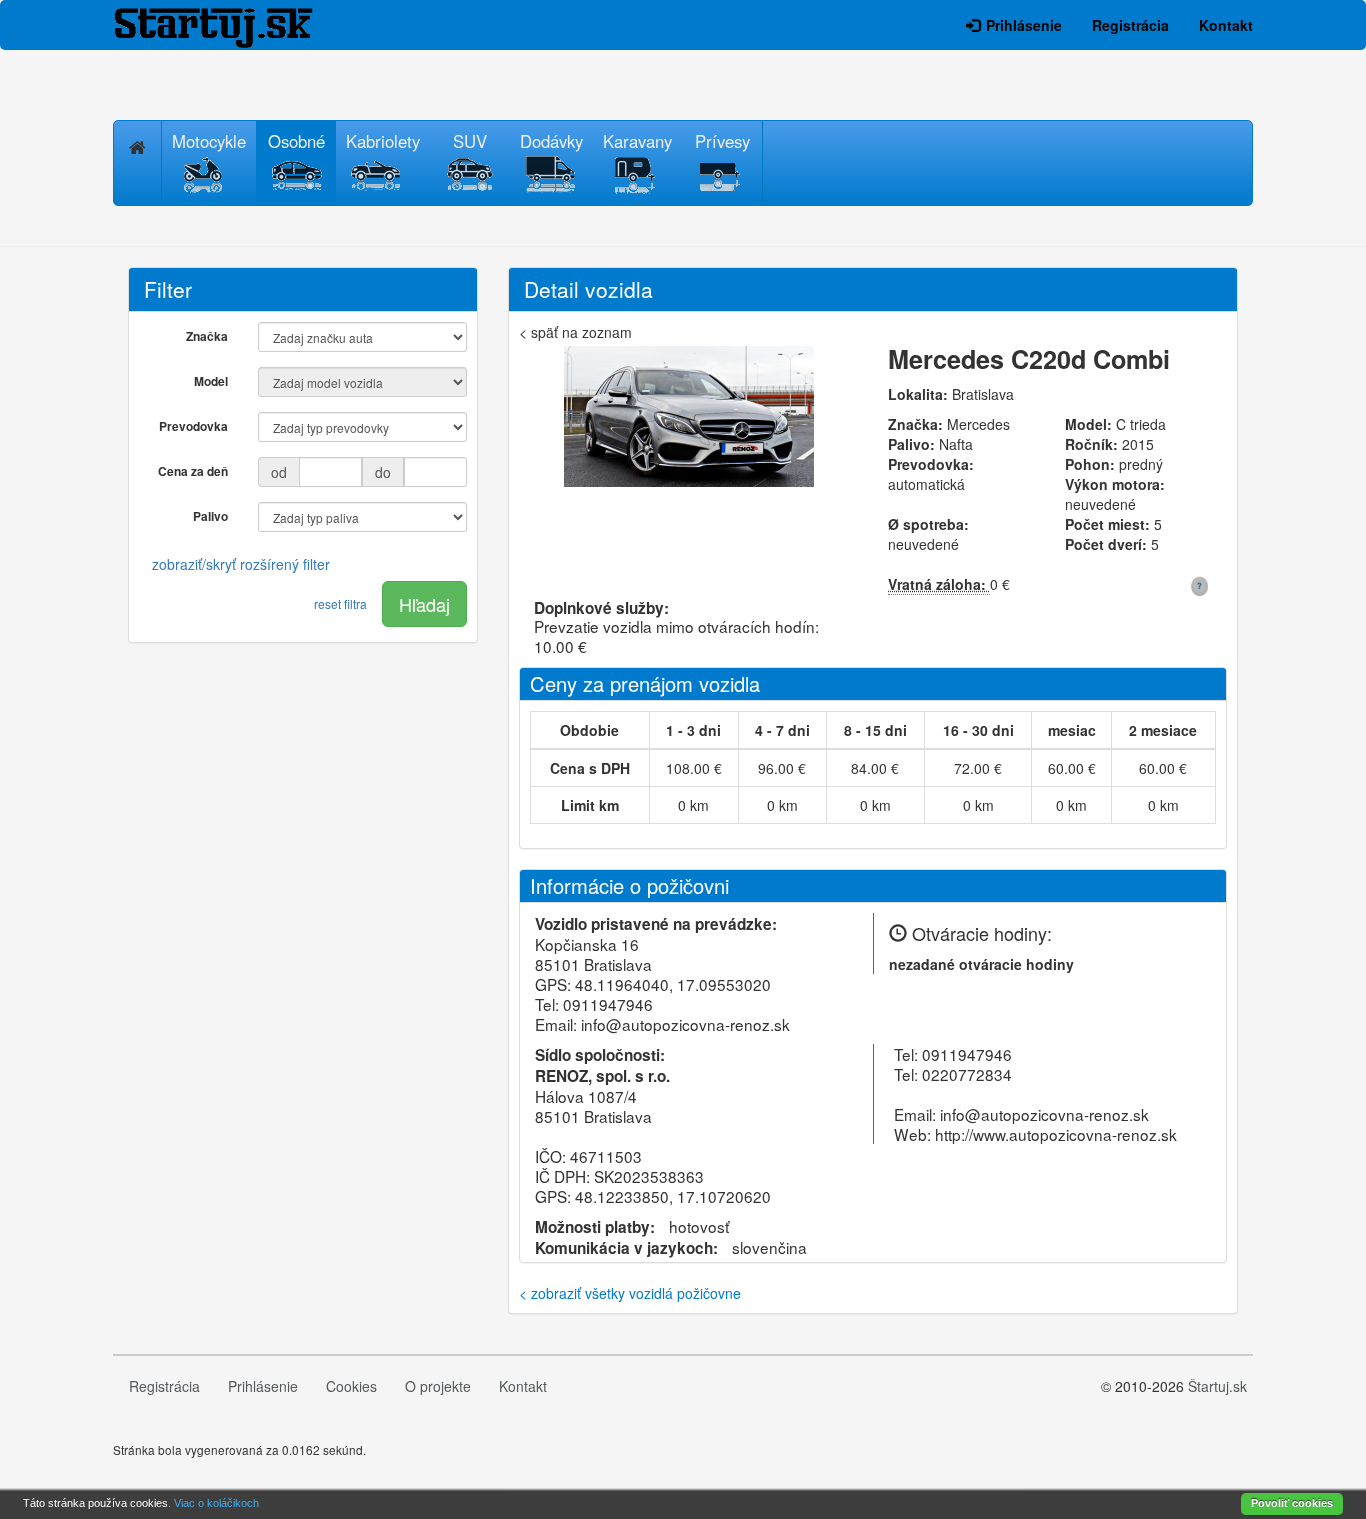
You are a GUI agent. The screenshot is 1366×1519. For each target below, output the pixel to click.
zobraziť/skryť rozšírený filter (241, 564)
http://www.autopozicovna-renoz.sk (1056, 1134)
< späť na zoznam (575, 332)
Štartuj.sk (1217, 1386)
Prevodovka (193, 426)
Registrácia (1130, 25)
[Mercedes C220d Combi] (688, 421)
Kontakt (1226, 25)
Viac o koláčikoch (216, 1503)
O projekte (438, 1386)
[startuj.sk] (228, 25)
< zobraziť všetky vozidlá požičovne (630, 1293)
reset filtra (340, 603)
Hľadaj (424, 604)
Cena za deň (193, 471)
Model (211, 381)
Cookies (351, 1386)
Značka (207, 336)
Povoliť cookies (1292, 1503)
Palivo (210, 516)
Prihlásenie (1024, 25)
